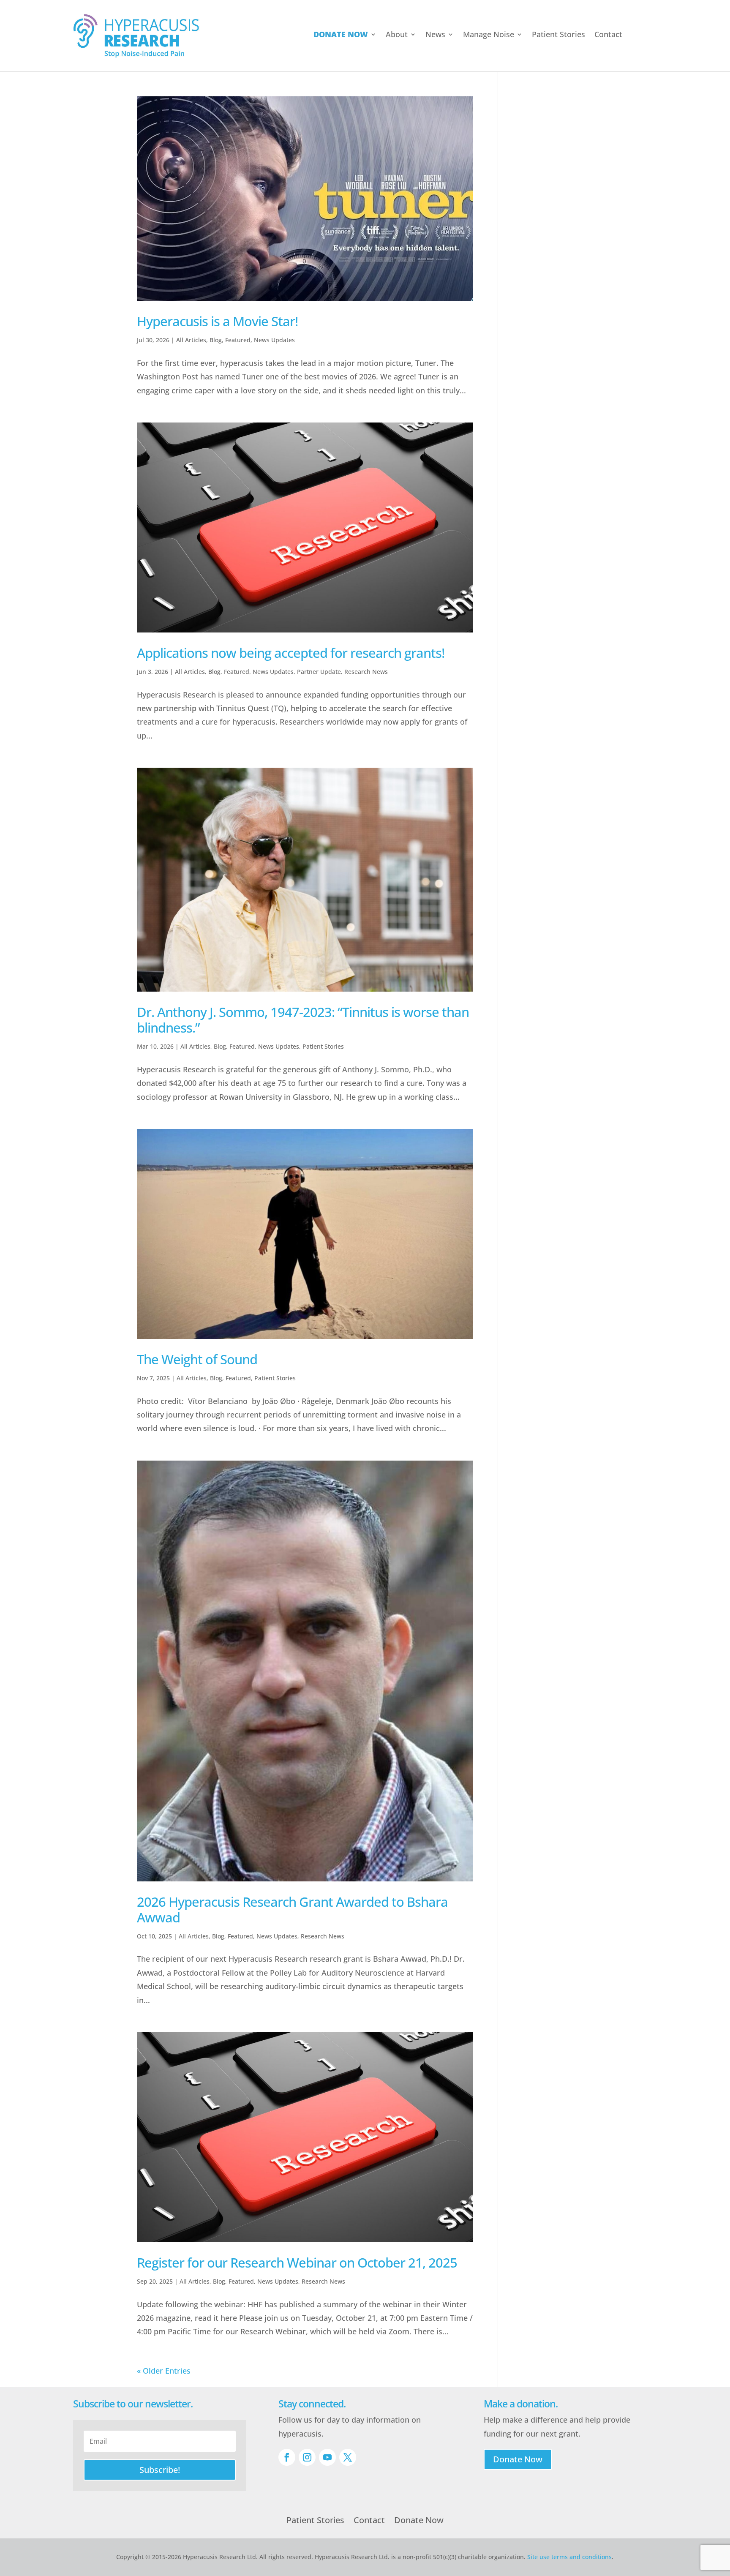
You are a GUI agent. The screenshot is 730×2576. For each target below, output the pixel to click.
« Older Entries (164, 2371)
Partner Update (319, 672)
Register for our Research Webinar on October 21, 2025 (297, 2263)
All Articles (191, 340)
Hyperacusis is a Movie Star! (217, 321)
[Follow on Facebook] (287, 2457)
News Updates (274, 340)
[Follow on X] (348, 2457)
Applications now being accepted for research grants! (291, 653)
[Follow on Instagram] (307, 2457)
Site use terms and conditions (569, 2557)
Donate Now (518, 2459)
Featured (238, 340)
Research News (366, 672)
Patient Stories (558, 35)
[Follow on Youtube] (327, 2457)
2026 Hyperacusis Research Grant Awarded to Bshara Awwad (292, 1910)
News (435, 35)
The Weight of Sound (197, 1359)
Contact (608, 35)
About (397, 35)
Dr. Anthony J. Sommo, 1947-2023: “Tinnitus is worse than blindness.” (303, 1020)
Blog (216, 340)
